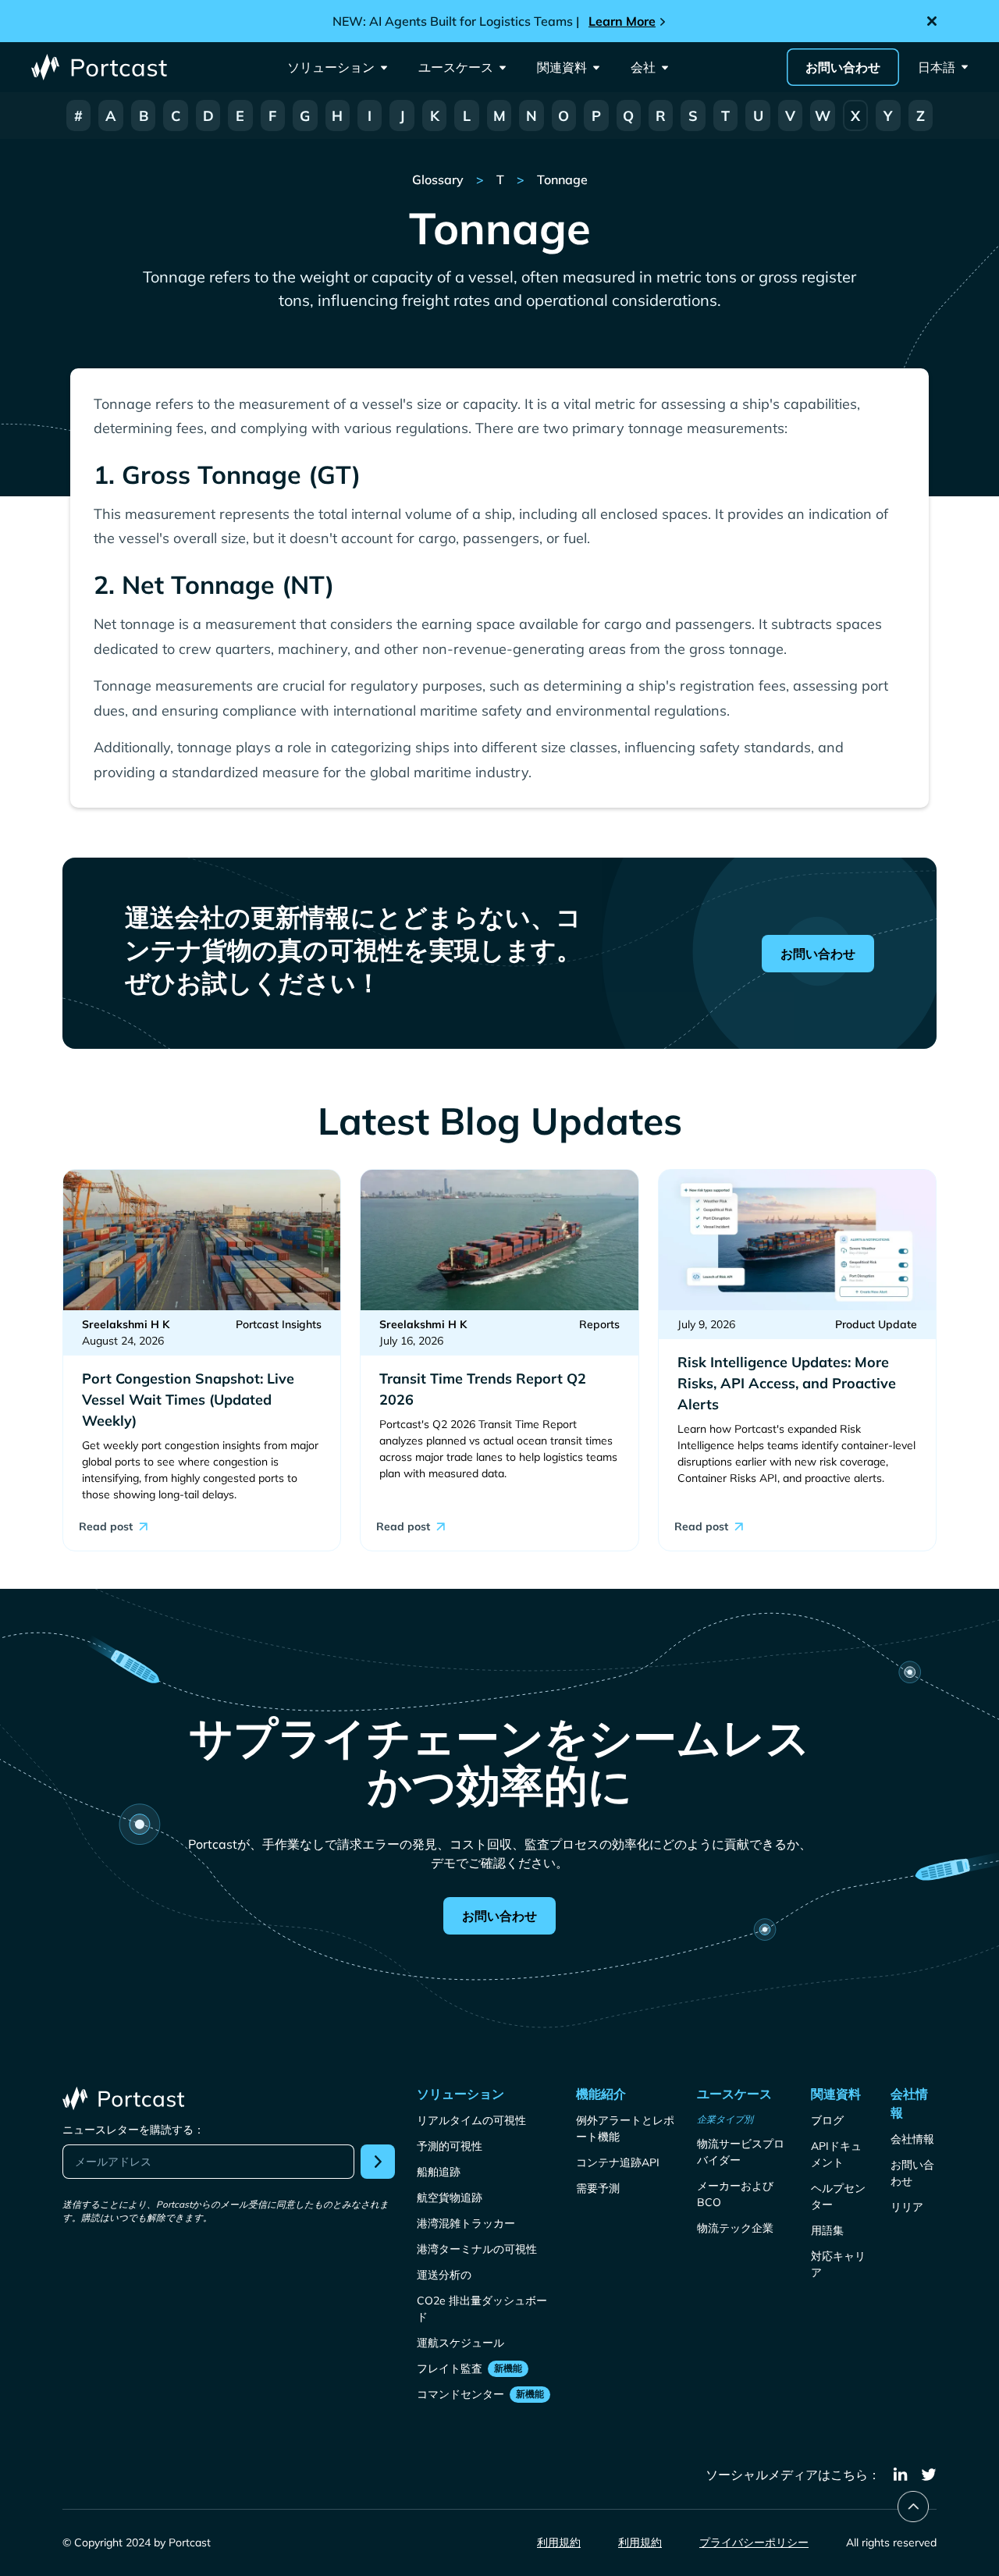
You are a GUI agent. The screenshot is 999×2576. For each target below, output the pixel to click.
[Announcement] (499, 21)
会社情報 (912, 2139)
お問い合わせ (843, 67)
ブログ (827, 2120)
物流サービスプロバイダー (741, 2152)
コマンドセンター (460, 2394)
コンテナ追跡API (618, 2162)
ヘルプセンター (838, 2196)
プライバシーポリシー (754, 2542)
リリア (907, 2207)
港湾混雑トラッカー (466, 2223)
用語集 (827, 2230)
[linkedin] (901, 2475)
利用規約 (559, 2542)
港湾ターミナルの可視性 (477, 2249)
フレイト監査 (450, 2368)
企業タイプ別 (725, 2119)
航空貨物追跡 (450, 2198)
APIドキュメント (836, 2154)
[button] (337, 67)
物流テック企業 (735, 2228)
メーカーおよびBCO (735, 2194)
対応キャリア (838, 2264)
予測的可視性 (450, 2146)
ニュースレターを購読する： (133, 2130)
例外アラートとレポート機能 (625, 2128)
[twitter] (929, 2475)
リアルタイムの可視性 (471, 2120)
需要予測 (598, 2188)
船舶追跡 (439, 2172)
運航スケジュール (460, 2343)
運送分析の (444, 2275)
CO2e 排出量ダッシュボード (482, 2309)
